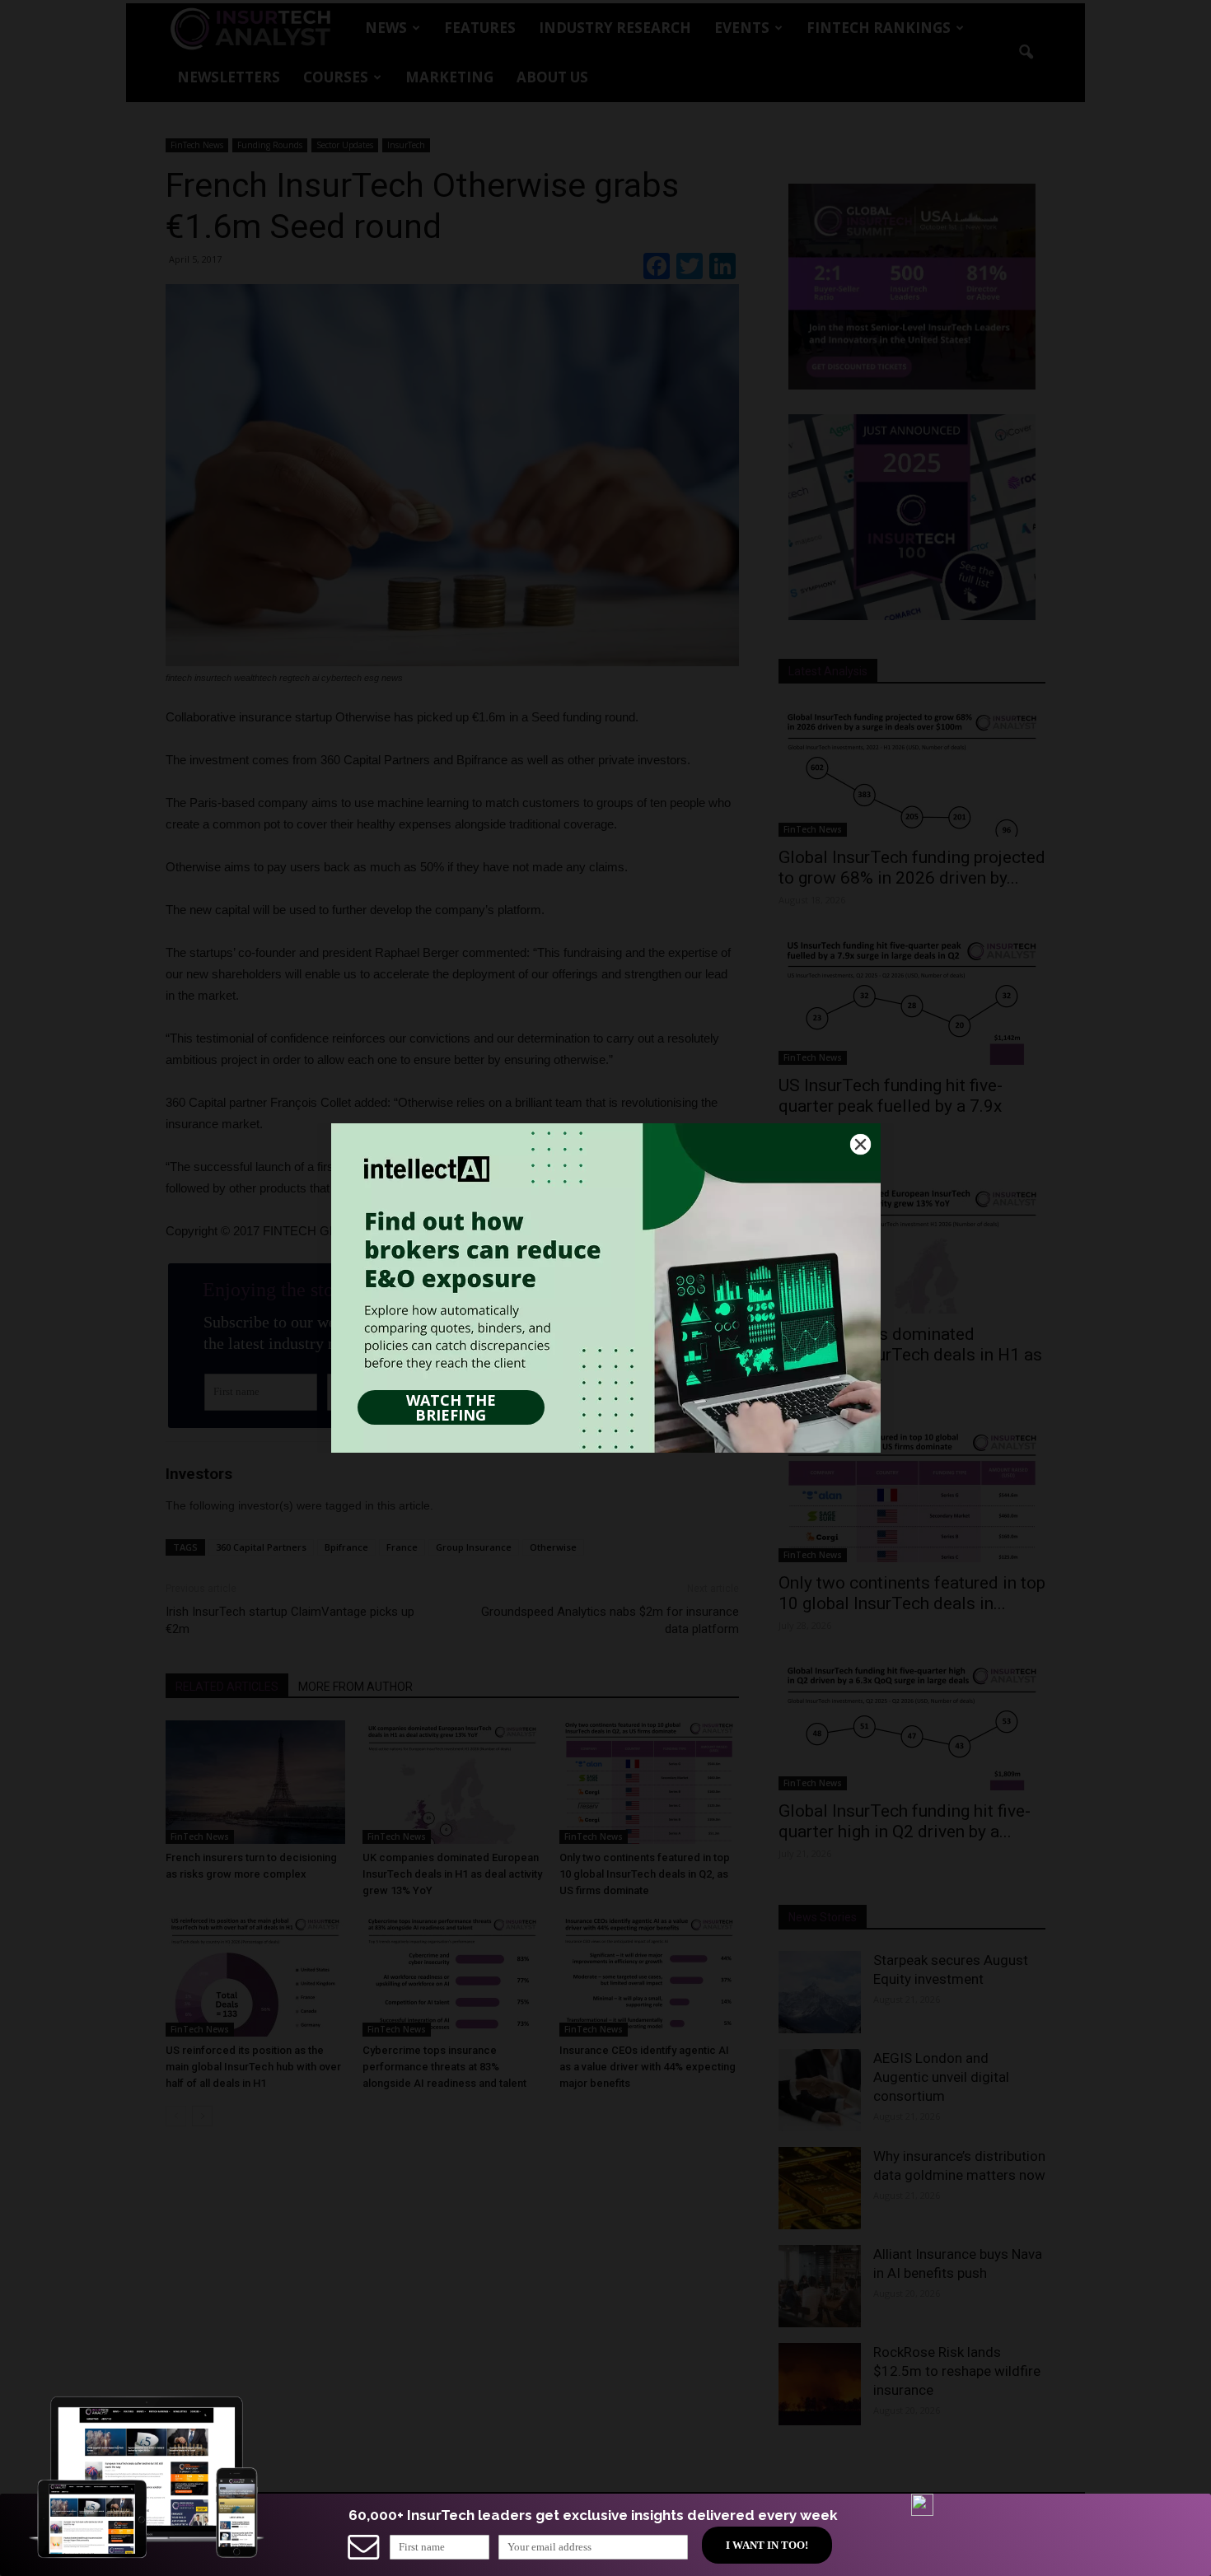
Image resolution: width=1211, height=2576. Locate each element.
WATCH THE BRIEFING (451, 1407)
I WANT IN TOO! (767, 2545)
